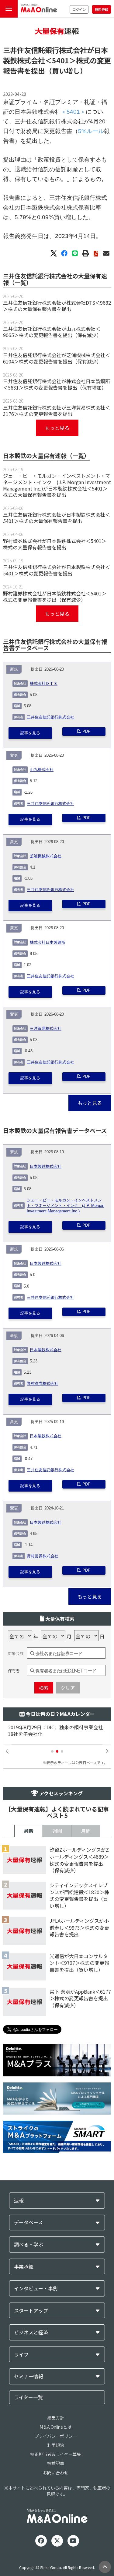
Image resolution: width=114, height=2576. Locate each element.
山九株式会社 (42, 770)
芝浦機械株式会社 (46, 856)
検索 (44, 1688)
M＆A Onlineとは (56, 2427)
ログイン (79, 9)
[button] (52, 1751)
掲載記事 (56, 2463)
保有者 (14, 1671)
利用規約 (56, 2445)
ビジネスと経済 (31, 2332)
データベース (28, 2222)
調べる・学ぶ (29, 2244)
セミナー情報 (29, 2376)
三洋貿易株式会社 (46, 1029)
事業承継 (24, 2267)
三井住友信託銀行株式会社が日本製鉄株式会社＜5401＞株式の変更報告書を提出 (57, 570)
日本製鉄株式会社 (46, 1167)
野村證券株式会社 (43, 1384)
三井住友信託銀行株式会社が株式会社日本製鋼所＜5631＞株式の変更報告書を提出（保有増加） (57, 384)
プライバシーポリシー (56, 2436)
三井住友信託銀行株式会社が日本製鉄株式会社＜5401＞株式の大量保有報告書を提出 (57, 518)
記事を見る (30, 733)
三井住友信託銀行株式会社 (50, 717)
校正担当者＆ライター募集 (55, 2454)
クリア (68, 1688)
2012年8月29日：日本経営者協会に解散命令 (56, 1727)
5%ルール (91, 131)
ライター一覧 (28, 2397)
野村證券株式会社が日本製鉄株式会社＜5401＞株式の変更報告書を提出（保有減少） (55, 596)
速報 (19, 2201)
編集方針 (56, 2418)
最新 (29, 1831)
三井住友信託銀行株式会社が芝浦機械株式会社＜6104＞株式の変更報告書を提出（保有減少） (57, 358)
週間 (57, 1831)
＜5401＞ (60, 60)
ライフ (21, 2355)
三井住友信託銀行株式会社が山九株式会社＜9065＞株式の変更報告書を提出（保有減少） (52, 332)
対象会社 (16, 1653)
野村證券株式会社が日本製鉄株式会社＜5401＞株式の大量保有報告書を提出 (55, 544)
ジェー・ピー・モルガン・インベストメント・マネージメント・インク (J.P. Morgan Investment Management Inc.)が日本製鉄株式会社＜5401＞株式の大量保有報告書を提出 (57, 485)
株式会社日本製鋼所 (48, 943)
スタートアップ (31, 2311)
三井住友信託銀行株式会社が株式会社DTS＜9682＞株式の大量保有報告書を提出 (57, 306)
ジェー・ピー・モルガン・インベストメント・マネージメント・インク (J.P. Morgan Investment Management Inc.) (66, 1206)
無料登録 (102, 9)
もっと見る (57, 428)
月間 (86, 1831)
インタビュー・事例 (36, 2288)
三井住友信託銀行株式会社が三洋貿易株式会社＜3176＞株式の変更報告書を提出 (57, 411)
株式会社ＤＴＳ (44, 684)
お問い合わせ (56, 2473)
